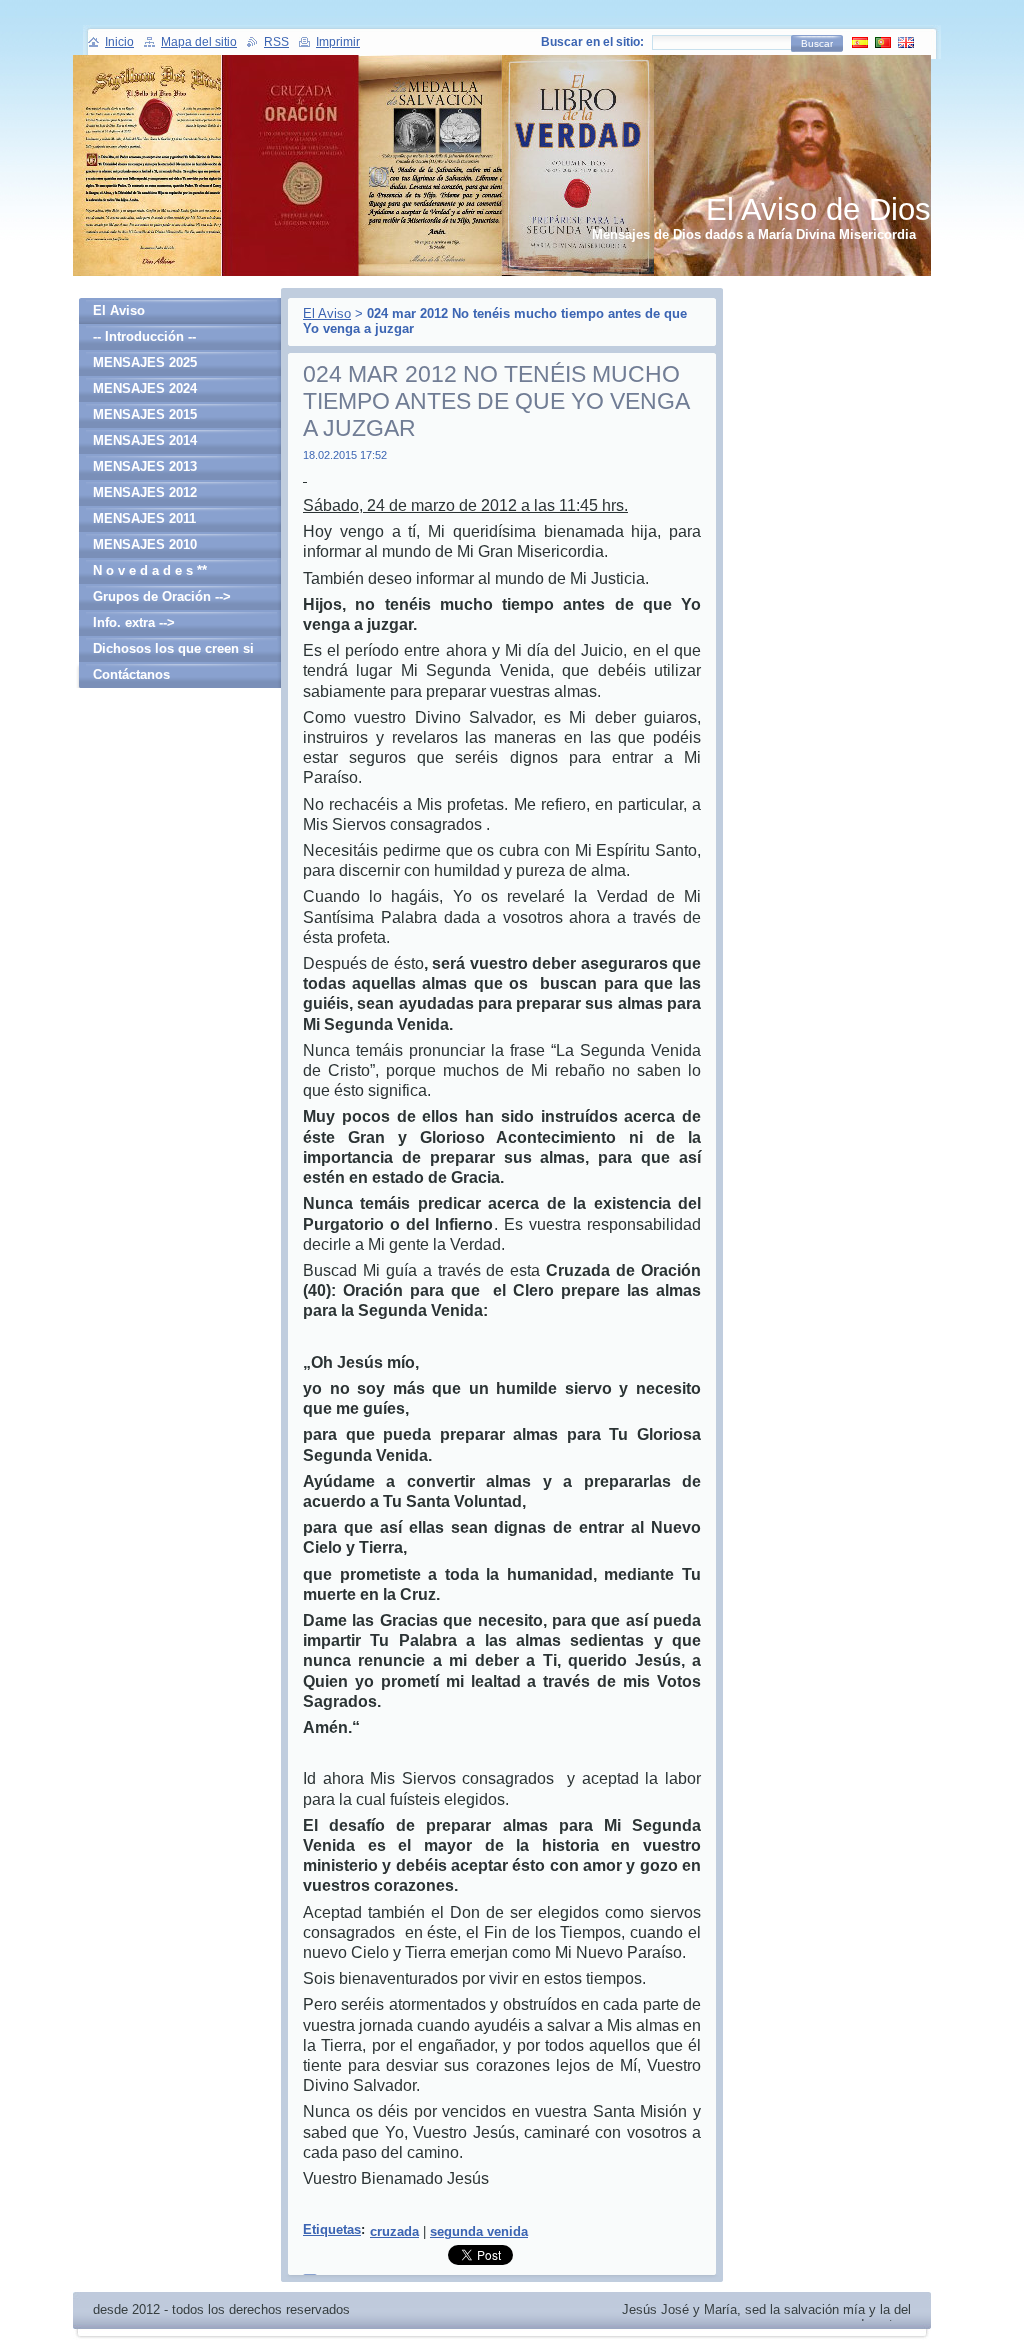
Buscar (817, 43)
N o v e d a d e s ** (150, 570)
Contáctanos (131, 674)
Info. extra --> (134, 622)
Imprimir (338, 42)
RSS (276, 42)
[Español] (860, 42)
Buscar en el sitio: (592, 42)
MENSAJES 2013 (145, 466)
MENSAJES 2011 (144, 518)
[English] (906, 42)
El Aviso (327, 313)
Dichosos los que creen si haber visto (173, 651)
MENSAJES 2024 (145, 388)
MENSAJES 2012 (145, 492)
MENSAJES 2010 (145, 544)
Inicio (119, 42)
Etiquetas (332, 2229)
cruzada (394, 2231)
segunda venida (479, 2231)
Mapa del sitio (199, 42)
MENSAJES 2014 (145, 440)
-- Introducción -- (144, 336)
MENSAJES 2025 (145, 362)
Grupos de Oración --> (162, 596)
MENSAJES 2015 (145, 414)
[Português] (883, 42)
